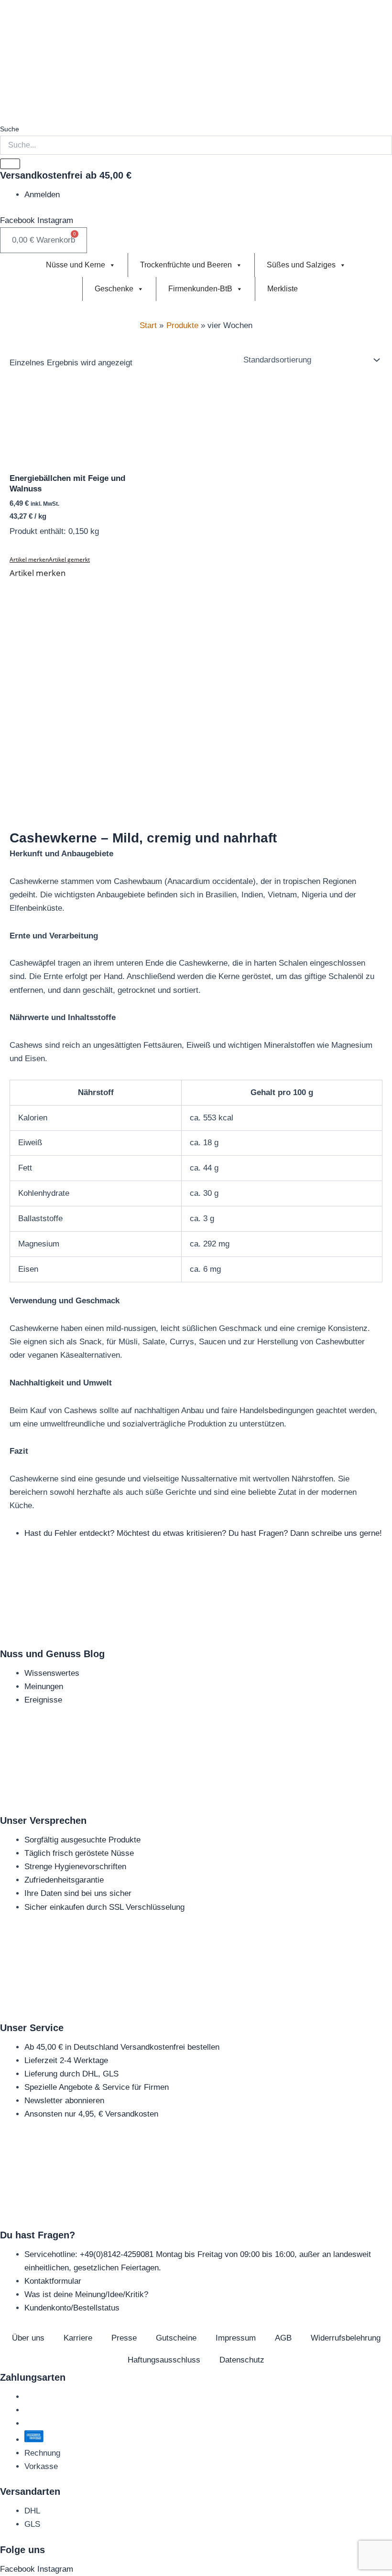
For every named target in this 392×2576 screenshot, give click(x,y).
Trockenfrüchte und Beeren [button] (186, 265)
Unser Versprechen (43, 1820)
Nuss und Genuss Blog (52, 1654)
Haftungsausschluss (164, 2360)
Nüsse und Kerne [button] (76, 265)
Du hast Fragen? (38, 2235)
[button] (50, 559)
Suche (10, 129)
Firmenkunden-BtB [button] (200, 289)
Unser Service (32, 2028)
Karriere (78, 2338)
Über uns (28, 2338)
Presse (124, 2338)
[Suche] (10, 164)
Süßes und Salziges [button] (301, 265)
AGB (283, 2338)
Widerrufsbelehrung (346, 2338)
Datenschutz (242, 2360)
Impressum (236, 2338)
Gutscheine (176, 2338)
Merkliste (283, 289)
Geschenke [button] (114, 289)
